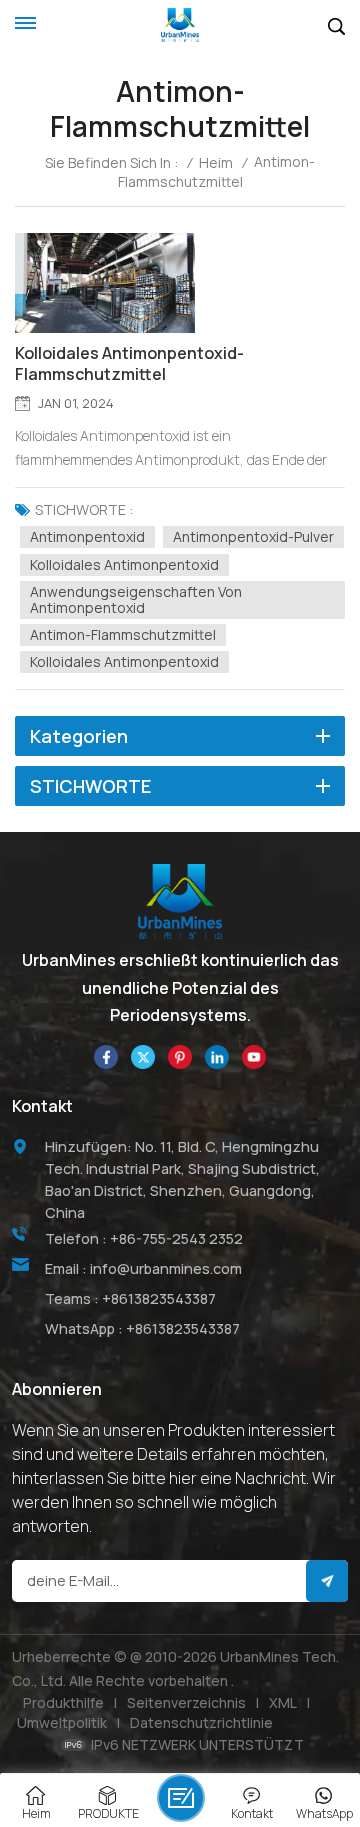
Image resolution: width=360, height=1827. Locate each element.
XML (283, 1702)
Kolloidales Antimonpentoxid (124, 564)
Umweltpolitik (62, 1722)
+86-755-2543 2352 (176, 1238)
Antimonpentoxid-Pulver (253, 536)
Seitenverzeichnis (186, 1702)
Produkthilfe (63, 1702)
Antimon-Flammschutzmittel (123, 634)
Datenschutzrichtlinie (201, 1722)
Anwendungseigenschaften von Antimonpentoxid (136, 599)
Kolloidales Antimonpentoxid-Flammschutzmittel (129, 364)
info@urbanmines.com (166, 1268)
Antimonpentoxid (87, 536)
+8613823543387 (159, 1298)
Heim (216, 163)
